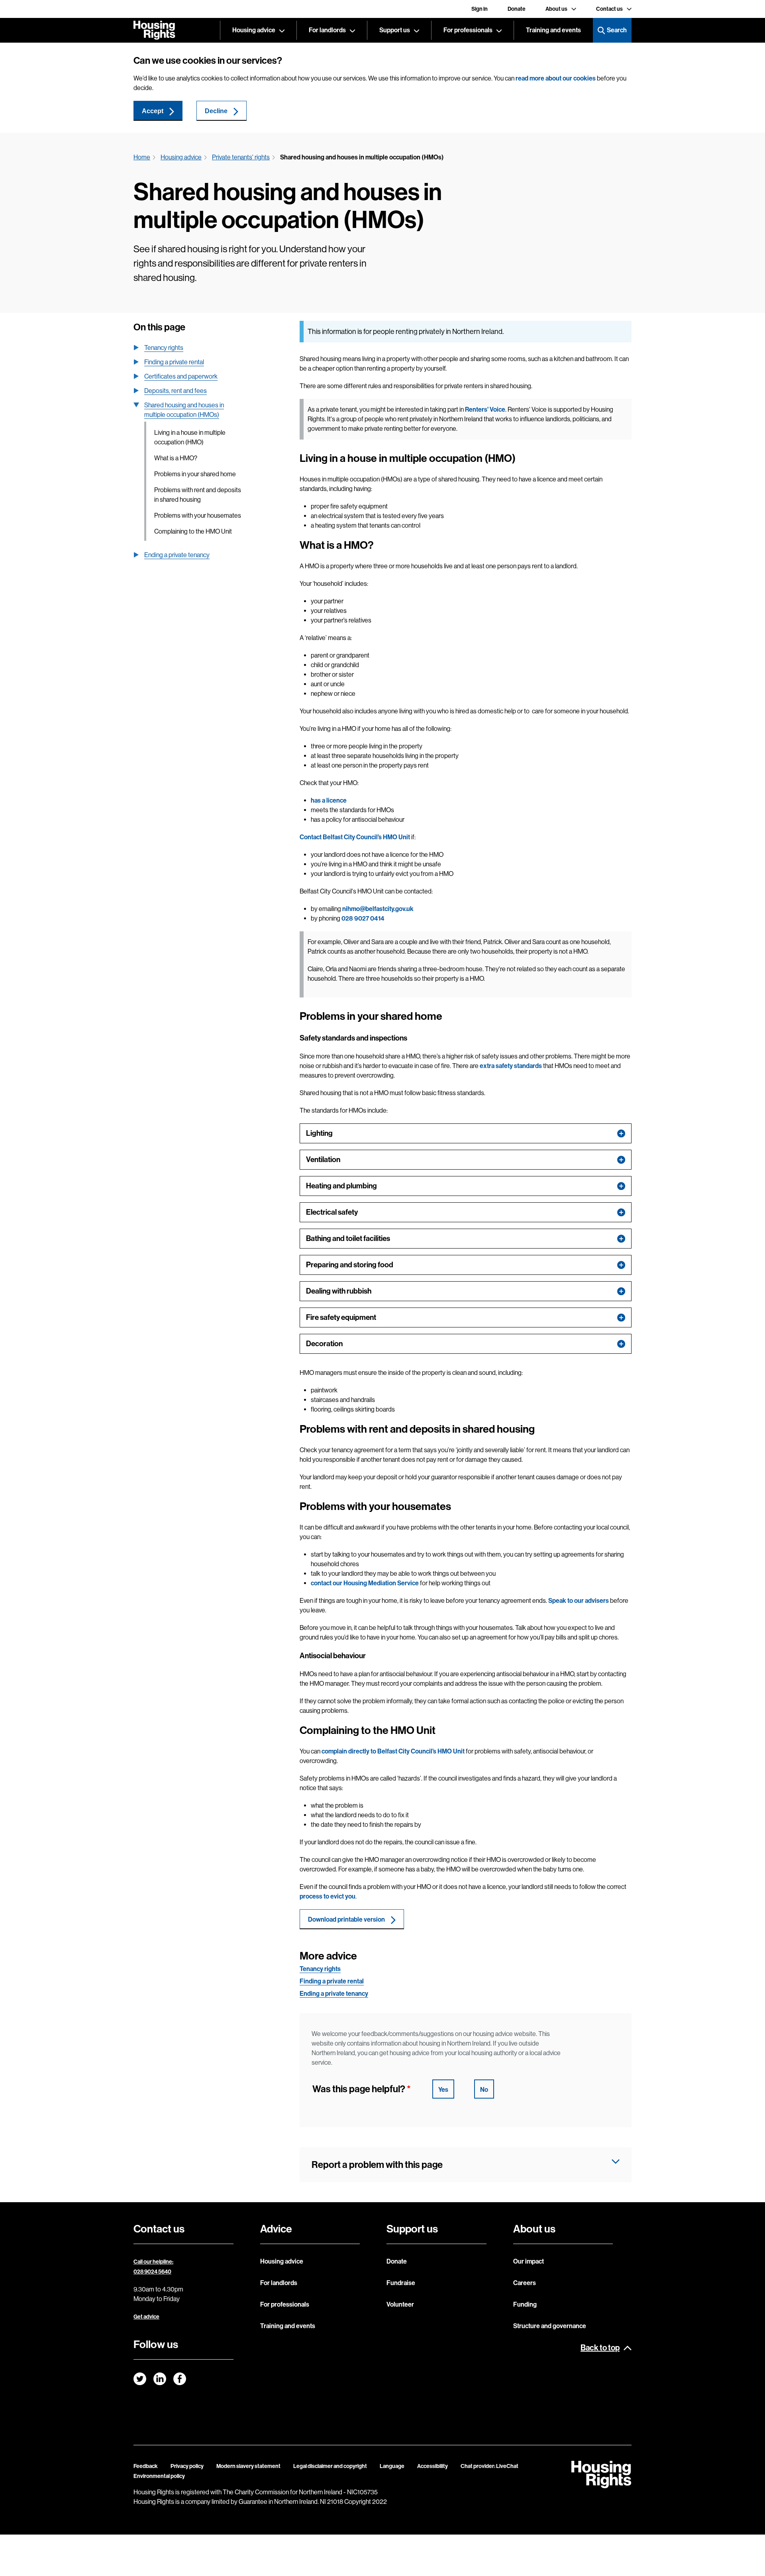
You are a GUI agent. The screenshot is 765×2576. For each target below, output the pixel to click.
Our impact (529, 2261)
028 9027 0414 (363, 918)
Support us (395, 30)
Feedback (146, 2466)
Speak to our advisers (579, 1601)
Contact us (609, 9)
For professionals (468, 30)
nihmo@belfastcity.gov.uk (378, 909)
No (484, 2090)
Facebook (180, 2379)
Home (142, 157)
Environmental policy (159, 2476)
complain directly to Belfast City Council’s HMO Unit (393, 1751)
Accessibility (433, 2466)
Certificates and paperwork (181, 376)
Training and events (553, 30)
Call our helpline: (153, 2262)
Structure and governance (550, 2326)
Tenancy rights (164, 348)
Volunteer (400, 2304)
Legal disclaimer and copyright (330, 2466)
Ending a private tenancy (177, 555)
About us (556, 9)
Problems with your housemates (198, 515)
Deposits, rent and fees (176, 391)
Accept (153, 111)
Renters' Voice (485, 409)
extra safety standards (511, 1066)
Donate (517, 9)
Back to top (600, 2348)
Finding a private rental (174, 362)
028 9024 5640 (152, 2272)
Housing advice (254, 30)
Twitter (140, 2379)
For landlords (327, 30)
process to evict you (328, 1896)
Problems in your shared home (195, 474)
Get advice (146, 2317)
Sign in (480, 9)
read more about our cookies (556, 78)
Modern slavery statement (248, 2466)
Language (392, 2466)
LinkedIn (160, 2379)
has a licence (329, 800)
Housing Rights (154, 30)
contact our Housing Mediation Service (365, 1583)
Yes (443, 2090)
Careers (525, 2283)
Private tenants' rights (241, 157)
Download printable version (346, 1919)
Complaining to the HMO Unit (193, 531)
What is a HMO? (176, 458)
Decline (216, 111)
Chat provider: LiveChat (489, 2466)
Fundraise (401, 2283)
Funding (525, 2304)
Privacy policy (187, 2466)
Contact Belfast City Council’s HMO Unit (355, 837)
